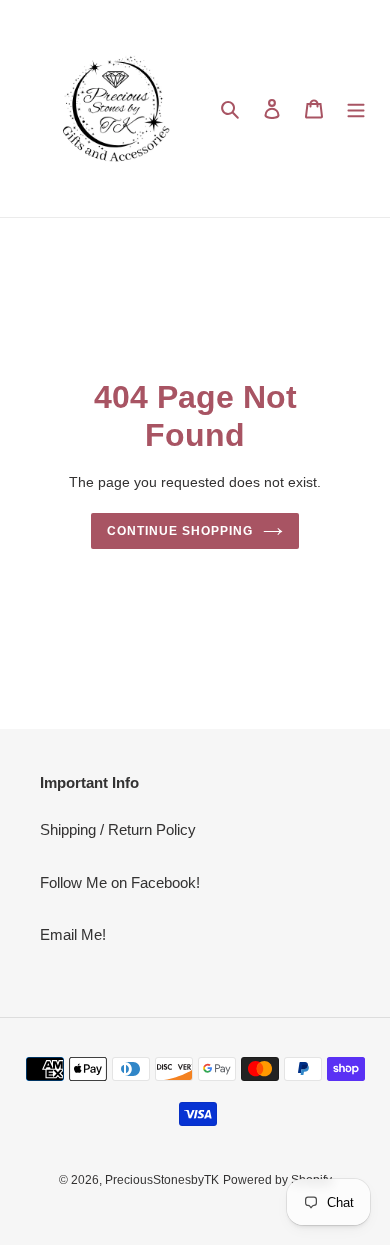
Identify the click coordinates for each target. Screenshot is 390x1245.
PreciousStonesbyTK (162, 1180)
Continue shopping (180, 531)
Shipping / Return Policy (118, 829)
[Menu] (356, 108)
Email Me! (73, 934)
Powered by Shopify (277, 1180)
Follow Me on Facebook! (120, 882)
